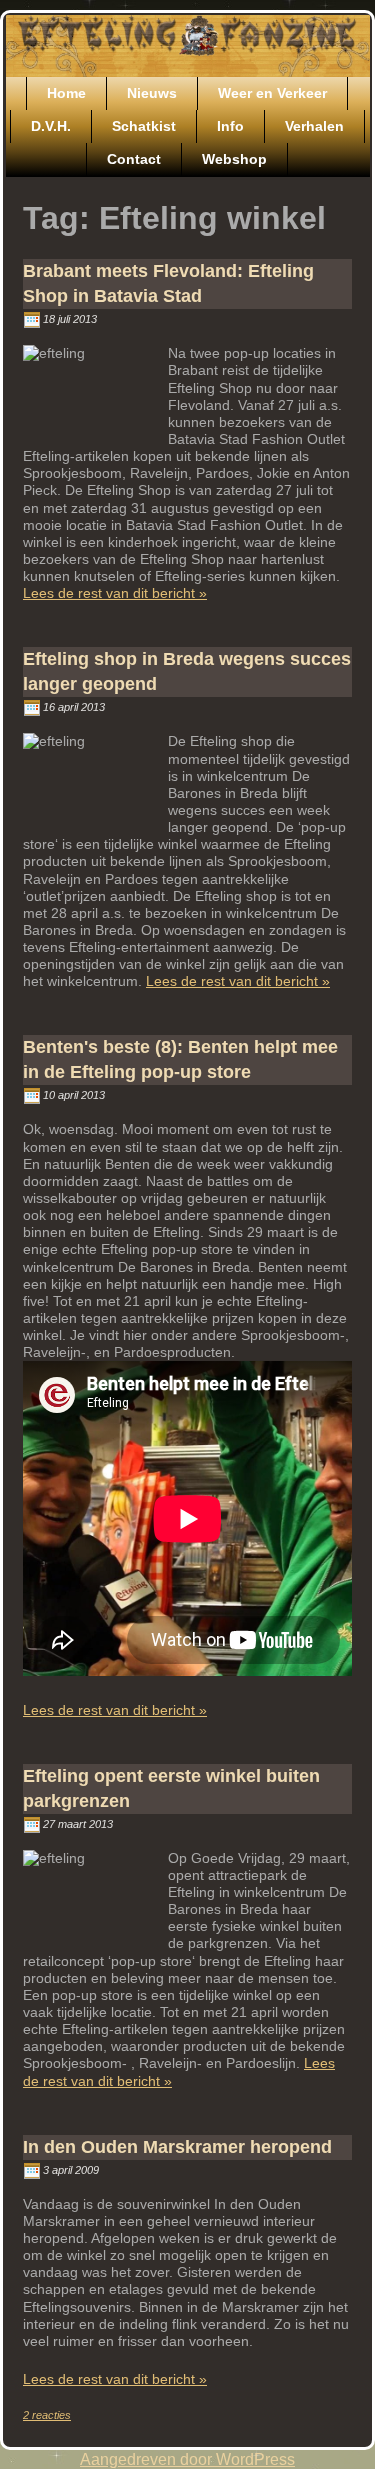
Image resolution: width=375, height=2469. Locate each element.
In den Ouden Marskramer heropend (177, 2147)
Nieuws (152, 93)
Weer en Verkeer (272, 93)
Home (66, 93)
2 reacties (47, 2415)
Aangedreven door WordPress (187, 2459)
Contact (134, 159)
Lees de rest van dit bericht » (115, 593)
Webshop (234, 159)
